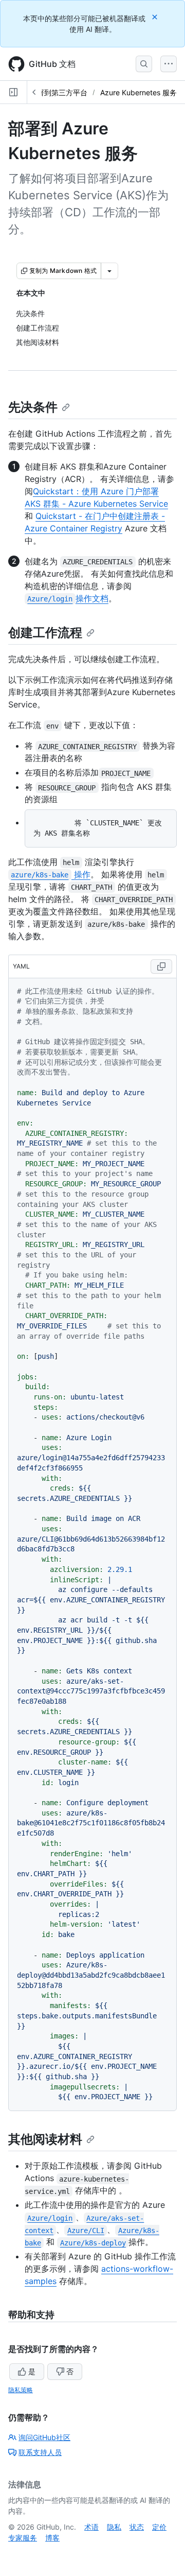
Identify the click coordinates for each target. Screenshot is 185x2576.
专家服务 (23, 2538)
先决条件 (33, 407)
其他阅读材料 (45, 2139)
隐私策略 (21, 2390)
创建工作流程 (45, 633)
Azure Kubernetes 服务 (138, 92)
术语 (91, 2527)
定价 (159, 2527)
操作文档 (68, 598)
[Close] (156, 17)
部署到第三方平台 (59, 92)
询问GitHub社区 (44, 2437)
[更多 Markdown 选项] (109, 271)
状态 (137, 2527)
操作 (50, 874)
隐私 (114, 2527)
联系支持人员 (40, 2452)
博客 (52, 2538)
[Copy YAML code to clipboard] (161, 966)
